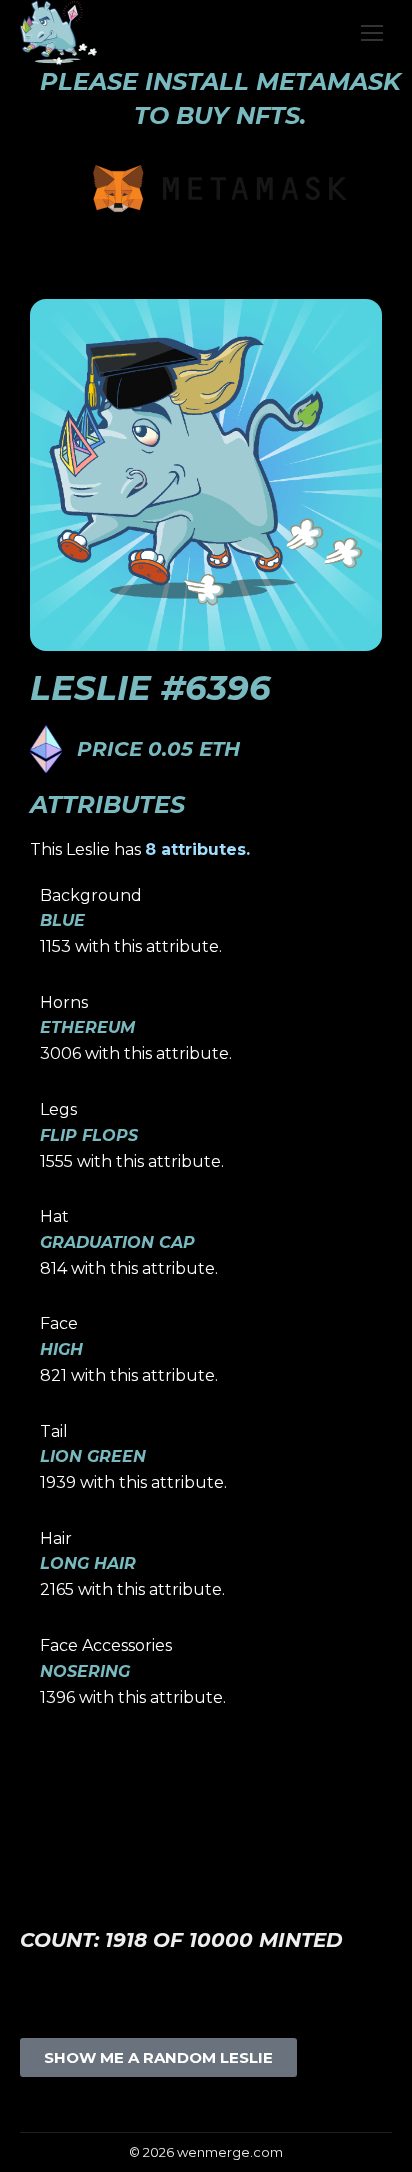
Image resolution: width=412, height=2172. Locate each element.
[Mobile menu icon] (372, 33)
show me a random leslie (158, 2057)
